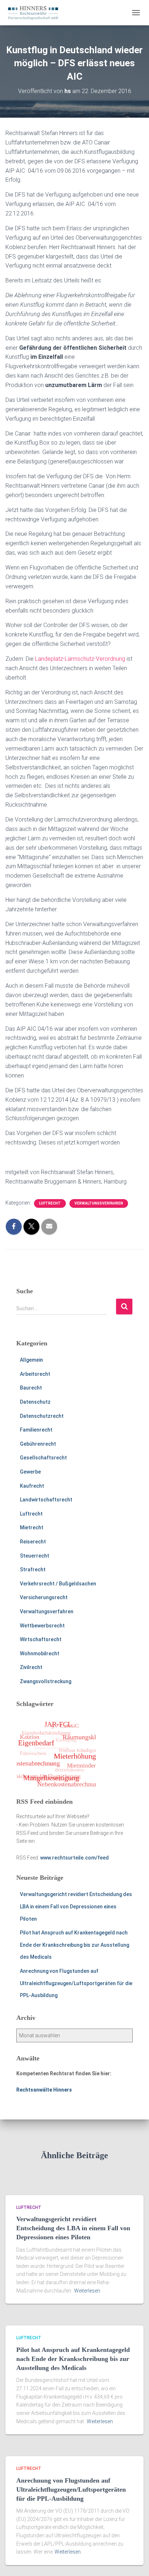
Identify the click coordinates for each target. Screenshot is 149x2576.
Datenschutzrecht (42, 1416)
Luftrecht (50, 1203)
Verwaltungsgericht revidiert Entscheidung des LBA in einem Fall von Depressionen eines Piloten (76, 1906)
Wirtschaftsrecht (41, 1639)
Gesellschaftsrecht (43, 1458)
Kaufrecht (32, 1486)
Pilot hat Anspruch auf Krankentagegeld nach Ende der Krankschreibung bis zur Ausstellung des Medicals (74, 1945)
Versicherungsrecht (44, 1597)
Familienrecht (36, 1430)
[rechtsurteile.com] (36, 13)
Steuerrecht (35, 1556)
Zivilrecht (31, 1667)
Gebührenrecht (38, 1444)
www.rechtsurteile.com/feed (74, 1858)
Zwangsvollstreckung (46, 1681)
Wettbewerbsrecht (42, 1626)
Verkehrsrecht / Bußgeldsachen (58, 1584)
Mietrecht (32, 1527)
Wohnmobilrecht (40, 1653)
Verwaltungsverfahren (99, 1203)
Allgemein (31, 1360)
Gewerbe (30, 1472)
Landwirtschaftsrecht (46, 1500)
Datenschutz (35, 1402)
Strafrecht (33, 1569)
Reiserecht (33, 1542)
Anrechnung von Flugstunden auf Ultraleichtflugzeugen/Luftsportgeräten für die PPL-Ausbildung (76, 1983)
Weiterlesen (87, 2291)
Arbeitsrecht (35, 1374)
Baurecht (31, 1388)
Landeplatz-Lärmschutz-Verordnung (80, 659)
